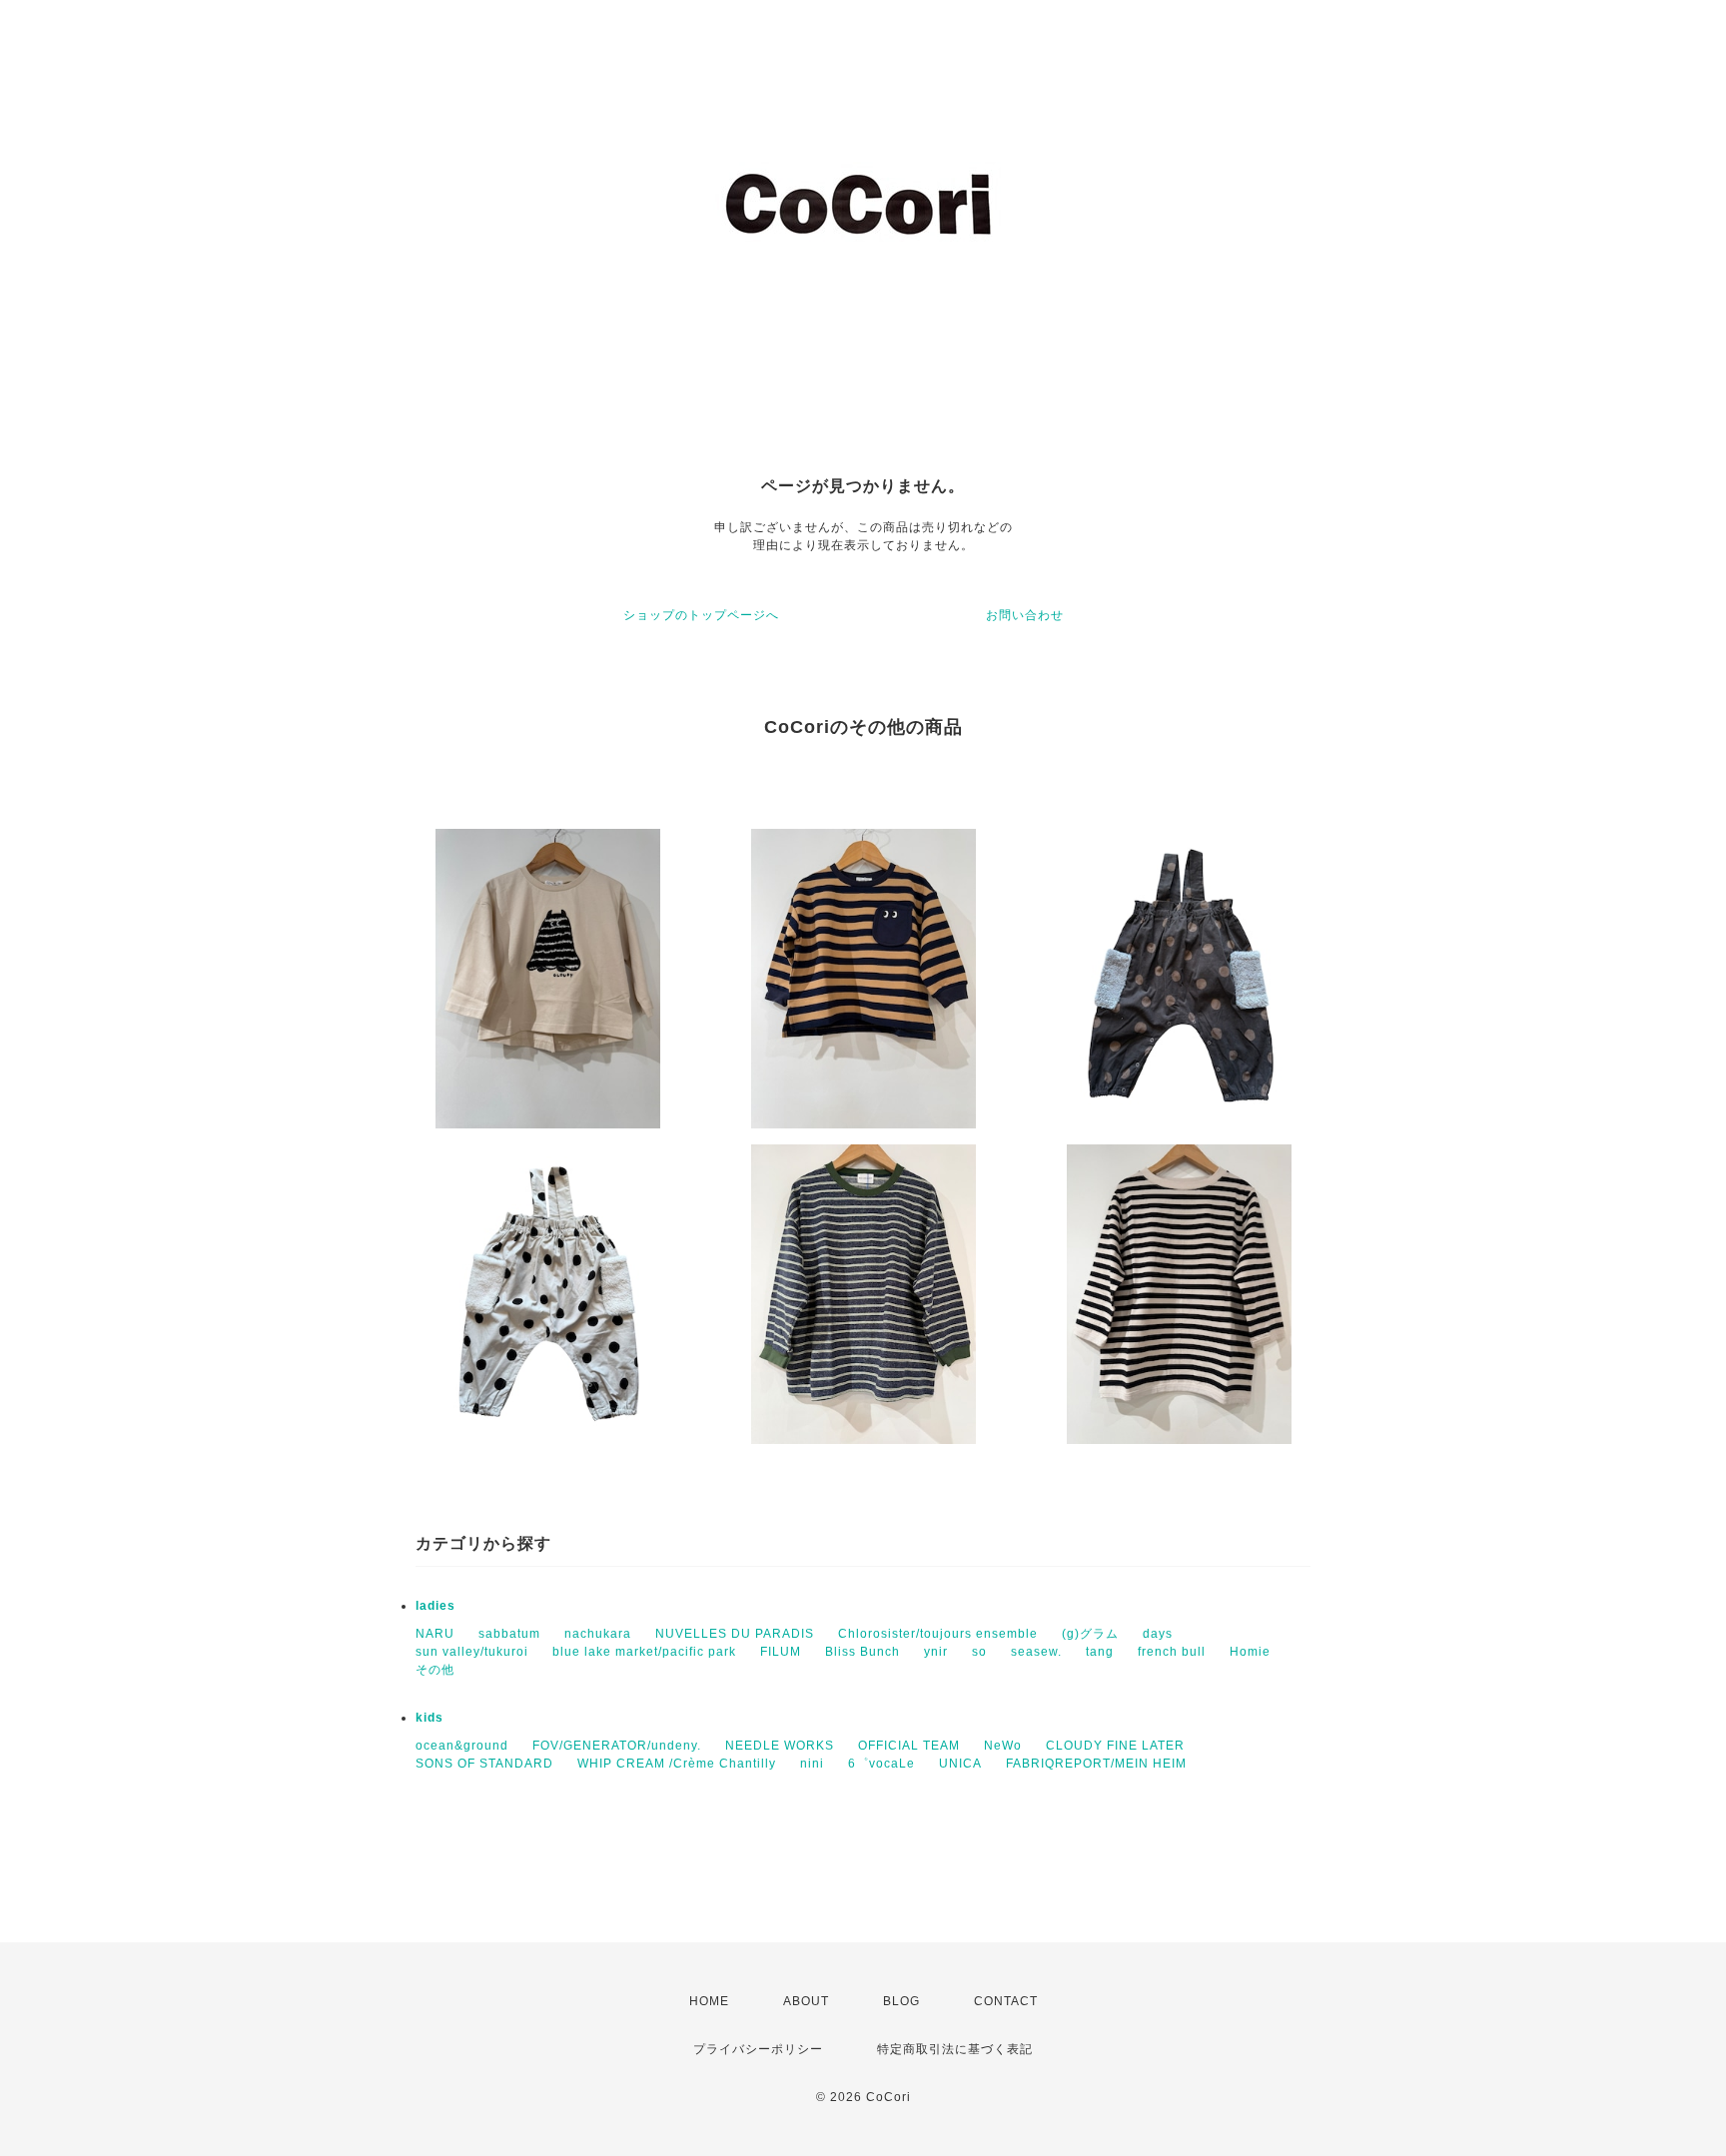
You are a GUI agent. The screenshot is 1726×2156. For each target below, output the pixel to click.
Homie (1250, 1652)
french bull (1172, 1652)
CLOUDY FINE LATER (1115, 1746)
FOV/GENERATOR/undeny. (617, 1746)
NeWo (1003, 1746)
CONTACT (1006, 2001)
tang (1100, 1652)
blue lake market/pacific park (644, 1652)
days (1158, 1634)
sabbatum (509, 1634)
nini (812, 1764)
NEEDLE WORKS (780, 1746)
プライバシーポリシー (758, 2049)
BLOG (901, 2001)
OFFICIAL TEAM (909, 1746)
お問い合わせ (1025, 615)
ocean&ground (462, 1746)
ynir (936, 1652)
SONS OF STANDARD (484, 1764)
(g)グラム (1090, 1634)
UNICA (960, 1764)
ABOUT (806, 2001)
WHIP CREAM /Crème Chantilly (677, 1764)
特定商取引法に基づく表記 (955, 2049)
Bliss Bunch (863, 1652)
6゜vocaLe (881, 1764)
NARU (435, 1634)
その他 (435, 1670)
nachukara (598, 1634)
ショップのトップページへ (701, 615)
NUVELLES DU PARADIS (735, 1634)
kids (430, 1718)
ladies (435, 1606)
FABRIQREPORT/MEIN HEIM (1096, 1764)
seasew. (1036, 1652)
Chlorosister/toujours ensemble (938, 1634)
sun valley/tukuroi (472, 1652)
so (979, 1652)
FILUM (781, 1652)
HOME (709, 2001)
